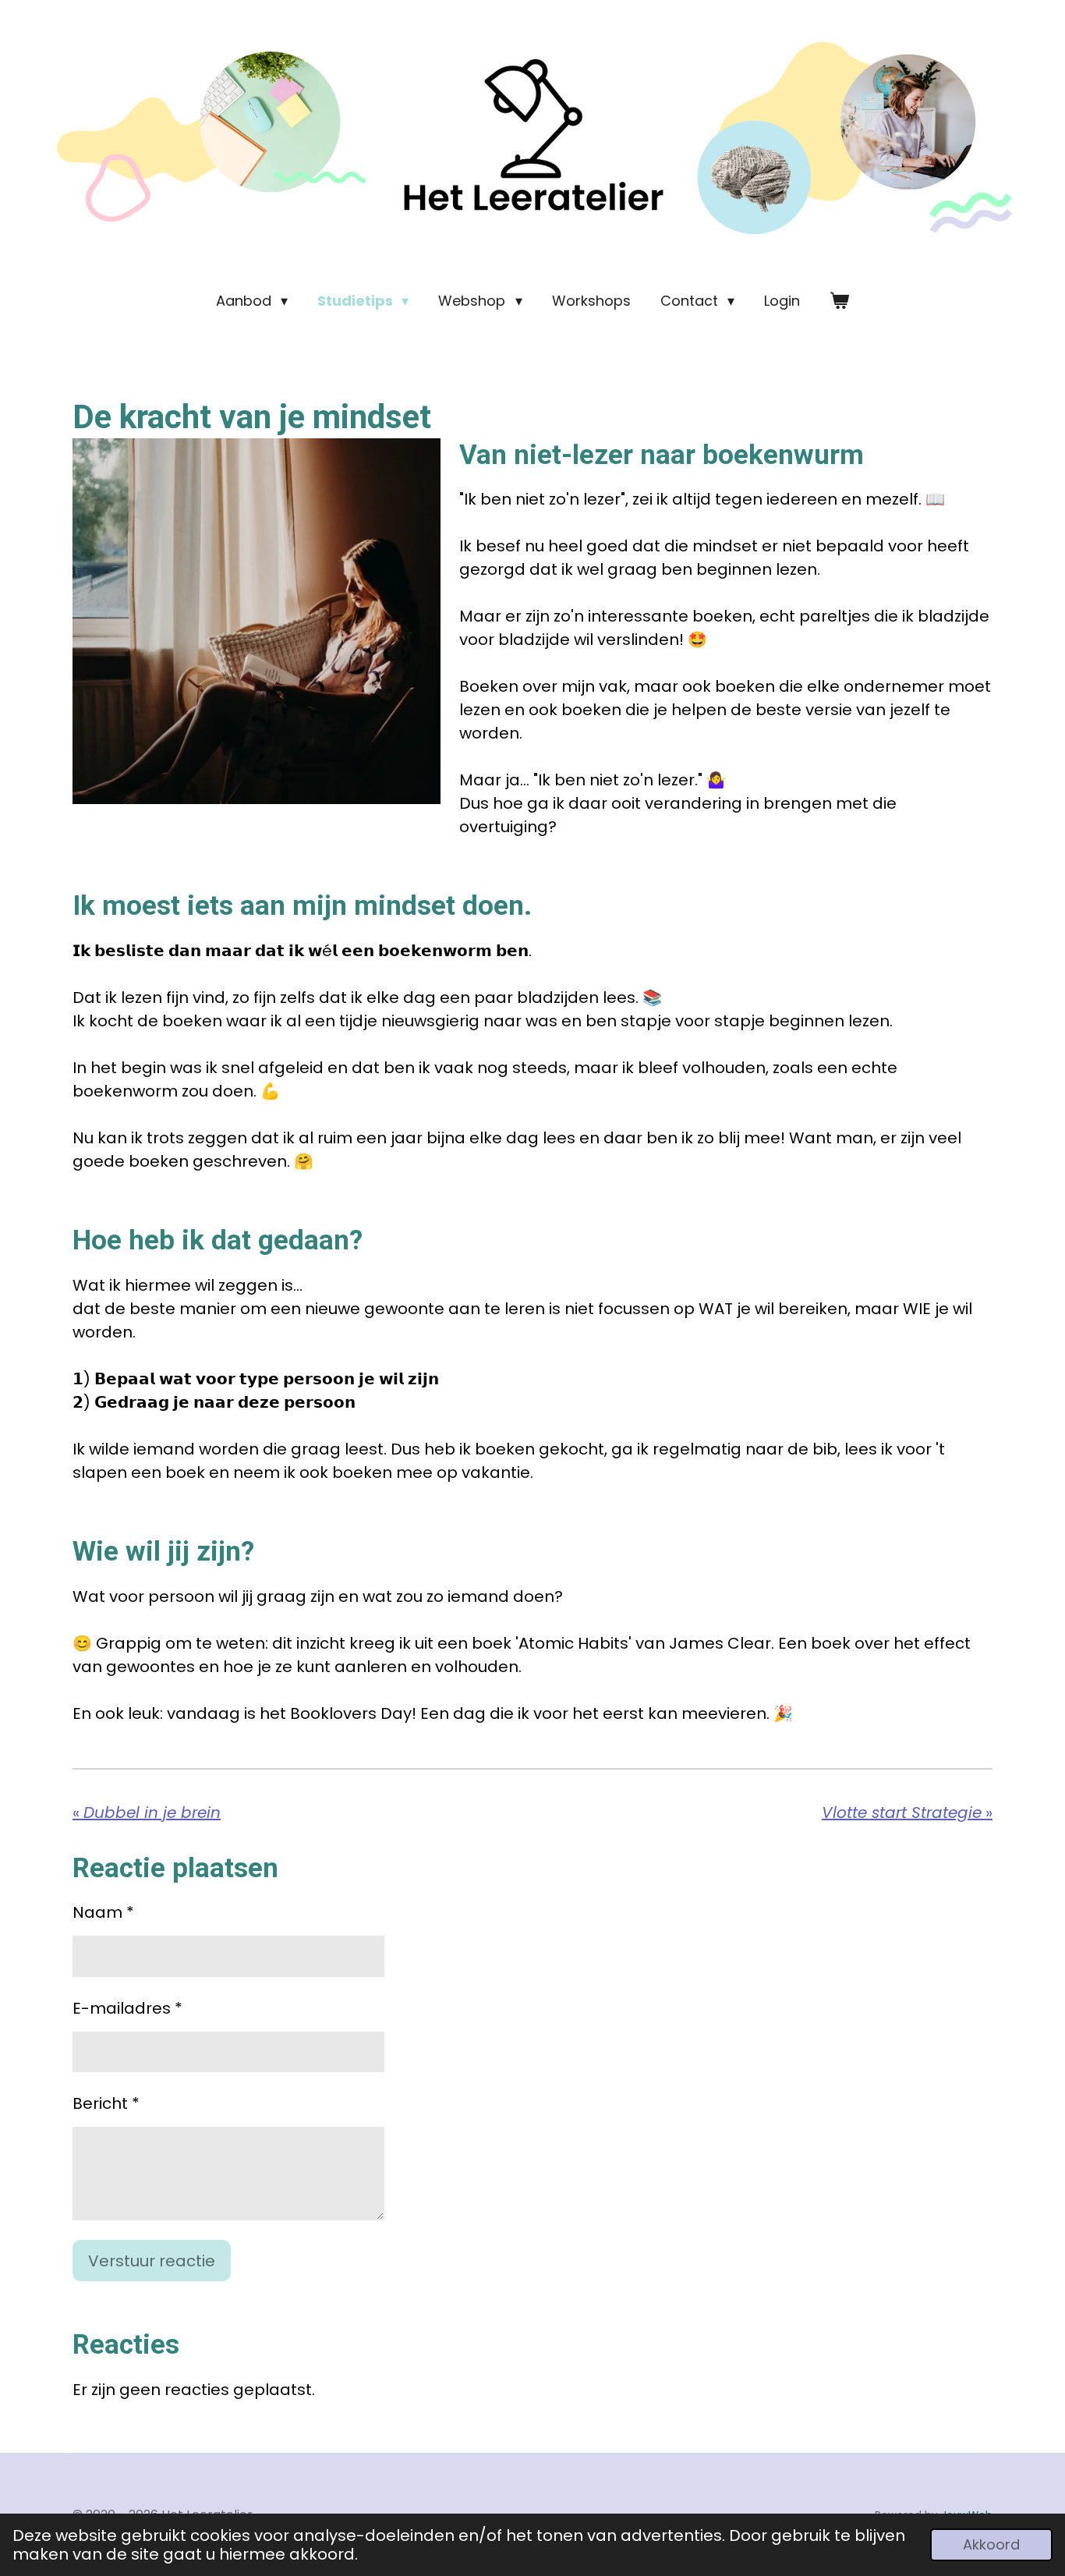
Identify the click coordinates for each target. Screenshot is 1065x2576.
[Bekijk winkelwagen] (839, 301)
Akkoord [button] (991, 2544)
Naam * (103, 1912)
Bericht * (106, 2103)
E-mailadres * (127, 2008)
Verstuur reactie (152, 2261)
